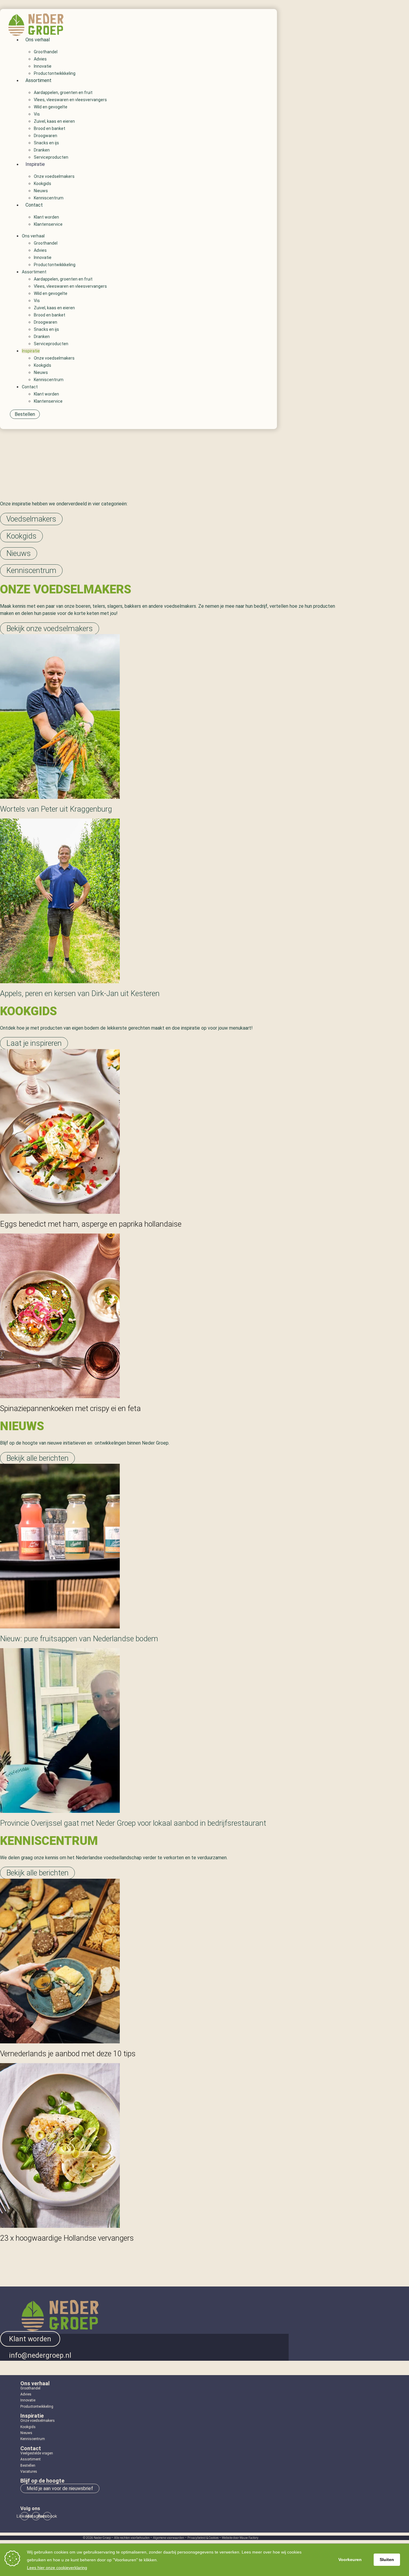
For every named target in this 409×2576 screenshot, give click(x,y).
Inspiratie (35, 164)
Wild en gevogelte (51, 107)
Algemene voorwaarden (169, 2538)
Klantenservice (48, 224)
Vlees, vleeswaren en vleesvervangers (70, 100)
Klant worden (46, 217)
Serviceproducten (51, 157)
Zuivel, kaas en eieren (54, 121)
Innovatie (43, 66)
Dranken (42, 150)
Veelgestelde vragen (37, 2453)
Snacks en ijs (46, 143)
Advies (40, 59)
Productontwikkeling (37, 2407)
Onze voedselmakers (54, 176)
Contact (34, 205)
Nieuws (41, 191)
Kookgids (43, 184)
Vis (37, 114)
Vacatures (29, 2472)
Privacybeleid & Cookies (203, 2538)
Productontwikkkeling (55, 73)
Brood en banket (50, 128)
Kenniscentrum (49, 198)
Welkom (205, 473)
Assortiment (38, 80)
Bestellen (28, 2466)
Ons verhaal (38, 40)
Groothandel (46, 52)
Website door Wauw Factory (240, 2538)
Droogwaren (46, 136)
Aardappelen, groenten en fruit (63, 93)
